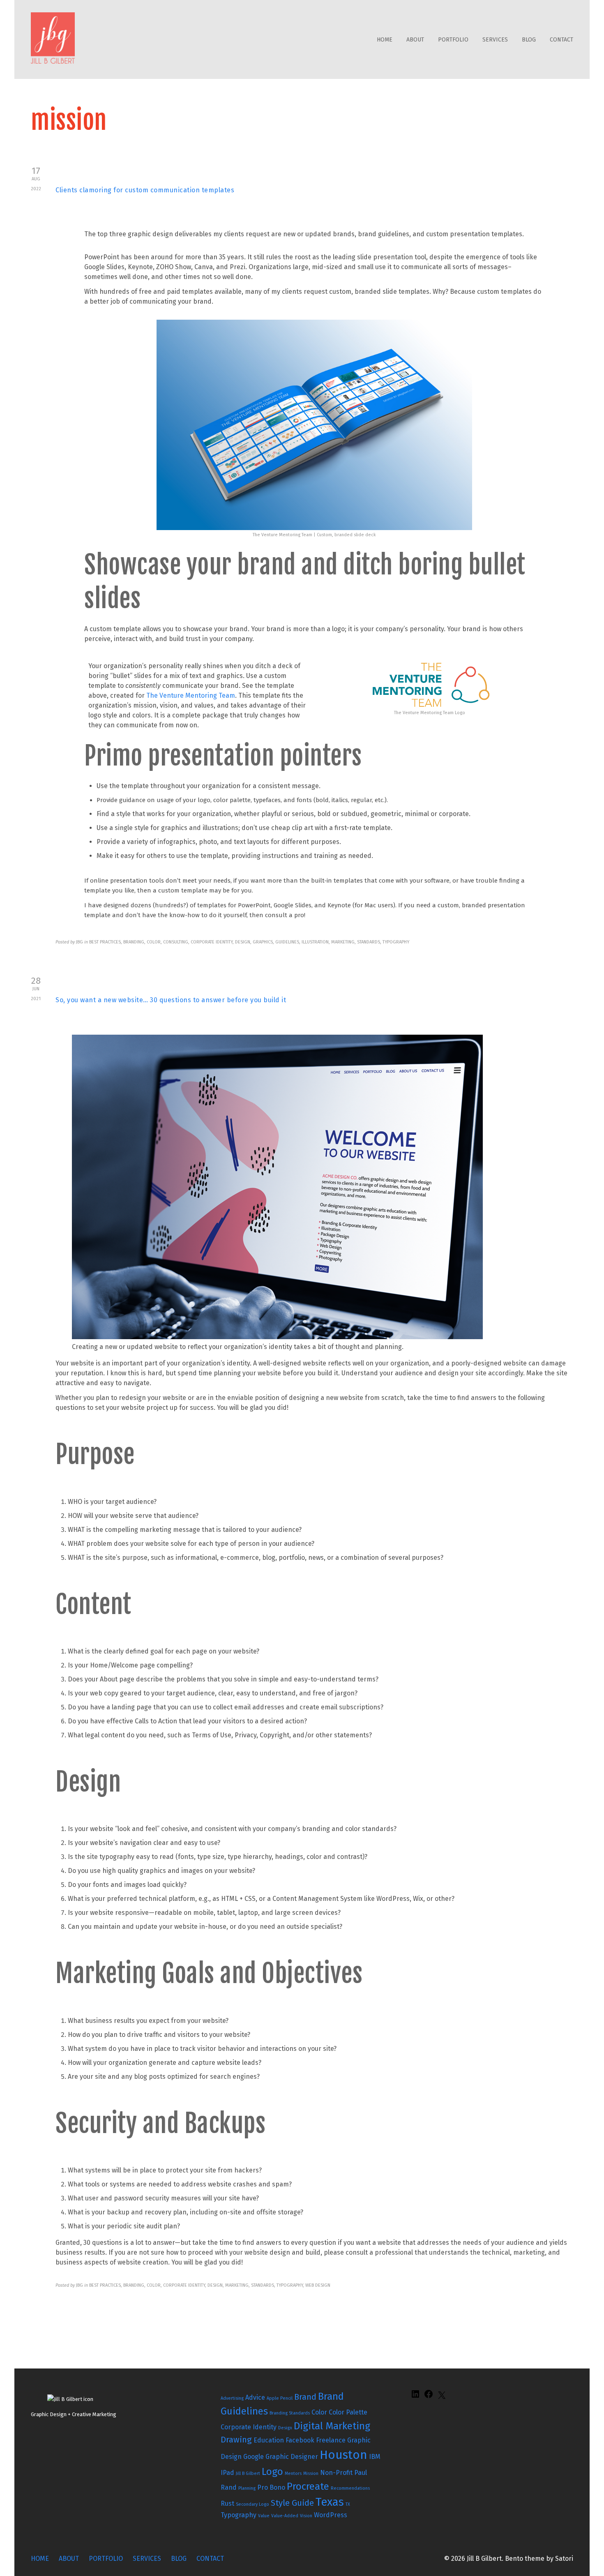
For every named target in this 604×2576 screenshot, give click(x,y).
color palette (348, 2412)
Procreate (308, 2486)
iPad (227, 2473)
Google (254, 2457)
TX (348, 2504)
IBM (375, 2457)
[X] (442, 2398)
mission (311, 2473)
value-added (285, 2516)
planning (247, 2488)
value (264, 2516)
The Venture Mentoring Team (191, 695)
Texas (330, 2502)
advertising (232, 2398)
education (269, 2440)
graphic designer (292, 2457)
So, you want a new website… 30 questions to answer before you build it (171, 1000)
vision (306, 2516)
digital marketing (332, 2426)
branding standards (290, 2413)
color (319, 2412)
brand (305, 2397)
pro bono (271, 2487)
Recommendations (350, 2488)
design (285, 2428)
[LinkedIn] (415, 2397)
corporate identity (249, 2427)
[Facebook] (429, 2397)
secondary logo (252, 2504)
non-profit (336, 2473)
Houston (343, 2455)
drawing (236, 2440)
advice (255, 2397)
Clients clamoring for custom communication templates (145, 190)
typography (239, 2515)
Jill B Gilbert (248, 2473)
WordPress (331, 2515)
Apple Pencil (280, 2398)
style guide (292, 2503)
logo (272, 2472)
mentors (293, 2473)
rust (227, 2503)
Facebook (300, 2440)
